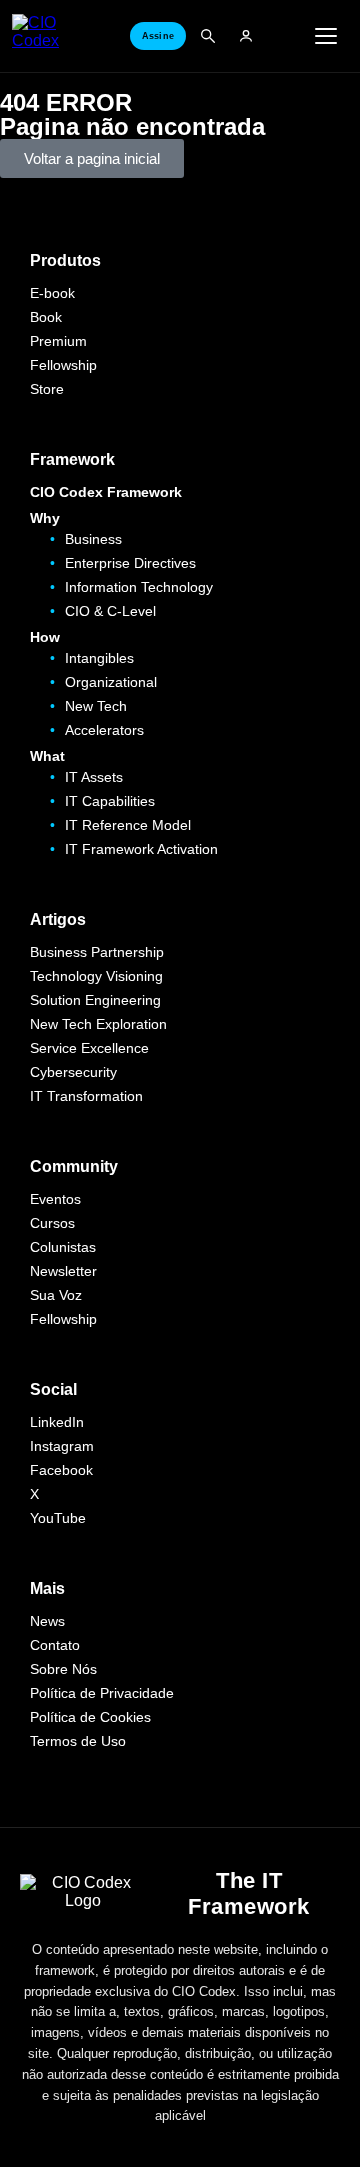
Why (45, 518)
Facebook (61, 1470)
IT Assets (94, 777)
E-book (52, 293)
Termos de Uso (78, 1741)
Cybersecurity (73, 1072)
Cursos (52, 1223)
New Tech (96, 706)
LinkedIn (57, 1422)
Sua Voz (56, 1295)
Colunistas (63, 1247)
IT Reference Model (128, 825)
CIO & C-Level (110, 611)
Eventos (55, 1199)
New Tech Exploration (98, 1024)
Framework (72, 459)
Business (93, 539)
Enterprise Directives (130, 563)
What (47, 756)
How (45, 637)
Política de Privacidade (102, 1693)
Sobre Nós (63, 1669)
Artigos (58, 919)
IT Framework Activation (141, 849)
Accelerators (104, 730)
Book (46, 317)
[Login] (246, 36)
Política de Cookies (90, 1717)
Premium (58, 341)
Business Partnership (97, 952)
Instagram (62, 1446)
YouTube (58, 1518)
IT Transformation (86, 1096)
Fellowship (63, 365)
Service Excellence (89, 1048)
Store (47, 389)
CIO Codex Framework (106, 492)
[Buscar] (208, 36)
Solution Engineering (95, 1000)
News (47, 1621)
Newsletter (63, 1271)
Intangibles (99, 658)
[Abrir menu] (326, 36)
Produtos (65, 260)
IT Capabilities (110, 801)
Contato (55, 1645)
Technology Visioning (96, 976)
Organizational (111, 682)
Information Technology (139, 587)
